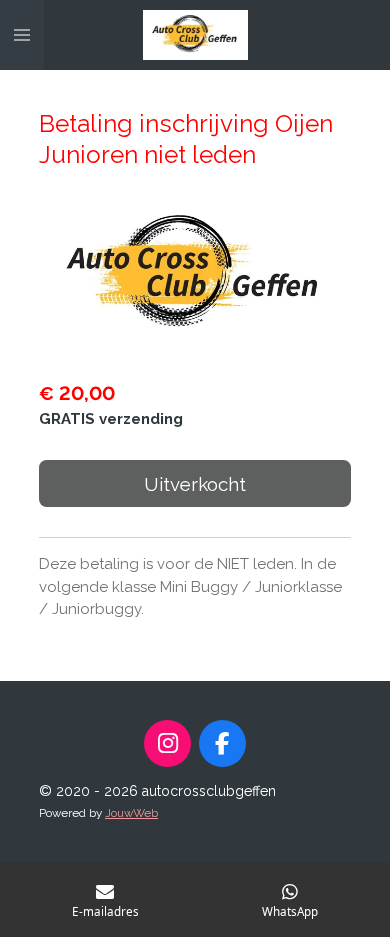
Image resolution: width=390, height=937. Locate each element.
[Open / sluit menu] (22, 35)
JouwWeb (131, 813)
